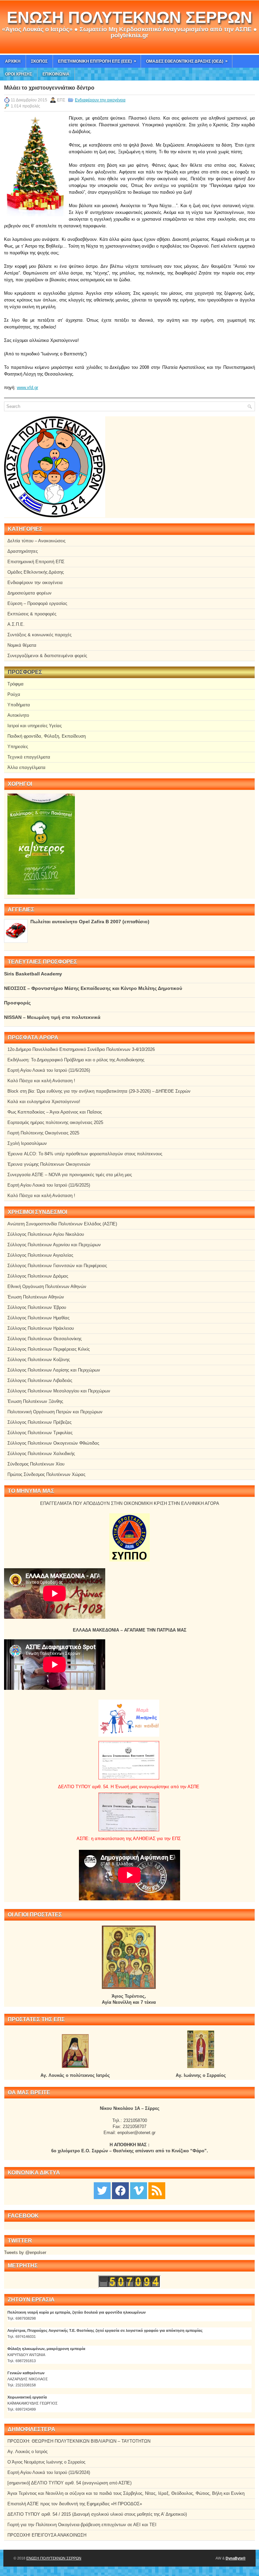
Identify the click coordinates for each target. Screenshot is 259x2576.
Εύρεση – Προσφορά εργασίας (37, 603)
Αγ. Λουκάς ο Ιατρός (27, 2452)
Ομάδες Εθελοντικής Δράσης (36, 572)
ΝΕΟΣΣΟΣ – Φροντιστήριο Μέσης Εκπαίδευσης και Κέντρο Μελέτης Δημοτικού (93, 988)
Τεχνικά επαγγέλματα (29, 757)
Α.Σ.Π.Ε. (16, 624)
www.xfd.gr (27, 388)
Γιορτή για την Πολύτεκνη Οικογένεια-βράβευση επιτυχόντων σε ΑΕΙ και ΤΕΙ (82, 2525)
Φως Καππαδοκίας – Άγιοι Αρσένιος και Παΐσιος (55, 1112)
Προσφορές (17, 1003)
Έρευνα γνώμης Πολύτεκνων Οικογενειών (49, 1164)
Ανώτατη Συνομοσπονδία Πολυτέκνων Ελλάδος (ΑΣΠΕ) (62, 1224)
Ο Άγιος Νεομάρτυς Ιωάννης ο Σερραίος (46, 2462)
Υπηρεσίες (18, 747)
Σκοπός (39, 61)
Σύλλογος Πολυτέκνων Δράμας (38, 1276)
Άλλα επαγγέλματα (26, 767)
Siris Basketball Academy (33, 974)
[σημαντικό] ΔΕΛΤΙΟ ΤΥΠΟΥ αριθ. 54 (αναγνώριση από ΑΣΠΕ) (69, 2483)
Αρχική (13, 61)
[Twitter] (102, 2190)
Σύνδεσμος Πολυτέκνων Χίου (36, 1464)
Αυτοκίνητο (18, 715)
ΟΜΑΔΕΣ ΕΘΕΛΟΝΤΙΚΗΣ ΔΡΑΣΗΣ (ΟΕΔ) (187, 61)
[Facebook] (120, 2190)
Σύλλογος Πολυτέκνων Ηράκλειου (41, 1328)
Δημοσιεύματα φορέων (30, 593)
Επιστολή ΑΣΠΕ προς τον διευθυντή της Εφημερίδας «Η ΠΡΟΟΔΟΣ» (75, 2504)
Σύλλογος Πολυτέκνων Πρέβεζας (39, 1422)
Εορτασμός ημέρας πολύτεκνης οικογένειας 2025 (55, 1122)
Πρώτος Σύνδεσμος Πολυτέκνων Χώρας (46, 1474)
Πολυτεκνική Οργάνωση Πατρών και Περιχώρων (55, 1412)
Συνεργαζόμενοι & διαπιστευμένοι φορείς (47, 656)
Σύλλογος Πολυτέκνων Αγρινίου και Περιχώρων (54, 1245)
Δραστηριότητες (23, 551)
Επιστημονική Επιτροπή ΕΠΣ (36, 562)
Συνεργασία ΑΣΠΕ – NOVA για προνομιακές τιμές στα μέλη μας (70, 1175)
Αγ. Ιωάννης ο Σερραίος (201, 2075)
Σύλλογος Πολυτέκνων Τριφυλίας (40, 1433)
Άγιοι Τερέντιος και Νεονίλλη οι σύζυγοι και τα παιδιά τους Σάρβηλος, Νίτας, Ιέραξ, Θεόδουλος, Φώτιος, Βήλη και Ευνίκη (126, 2493)
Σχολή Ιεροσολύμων (27, 1143)
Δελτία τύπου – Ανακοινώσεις (36, 541)
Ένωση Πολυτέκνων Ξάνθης (35, 1401)
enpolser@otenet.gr (136, 2133)
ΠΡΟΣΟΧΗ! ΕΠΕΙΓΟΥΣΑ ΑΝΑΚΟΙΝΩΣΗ (47, 2535)
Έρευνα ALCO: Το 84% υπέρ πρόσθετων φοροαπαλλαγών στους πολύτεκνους (85, 1154)
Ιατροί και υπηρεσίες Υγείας (35, 726)
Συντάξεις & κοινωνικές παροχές (39, 635)
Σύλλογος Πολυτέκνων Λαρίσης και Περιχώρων (54, 1370)
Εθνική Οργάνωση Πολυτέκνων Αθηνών (47, 1286)
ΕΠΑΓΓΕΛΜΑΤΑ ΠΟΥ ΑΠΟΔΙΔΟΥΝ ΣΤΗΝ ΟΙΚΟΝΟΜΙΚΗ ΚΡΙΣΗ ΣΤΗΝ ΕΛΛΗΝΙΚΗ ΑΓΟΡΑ (130, 1503)
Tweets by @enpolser (25, 2252)
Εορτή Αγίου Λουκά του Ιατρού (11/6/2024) (49, 2472)
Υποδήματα (19, 705)
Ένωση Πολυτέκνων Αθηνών (36, 1297)
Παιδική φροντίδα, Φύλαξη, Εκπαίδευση (47, 736)
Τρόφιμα (16, 684)
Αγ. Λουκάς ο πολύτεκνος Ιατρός (75, 2075)
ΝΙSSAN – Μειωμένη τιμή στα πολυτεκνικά (52, 1017)
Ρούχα (14, 694)
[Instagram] (139, 2190)
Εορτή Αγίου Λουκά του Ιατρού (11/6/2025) (49, 1185)
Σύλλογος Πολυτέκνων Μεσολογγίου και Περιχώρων (59, 1391)
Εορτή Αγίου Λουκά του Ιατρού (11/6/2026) (49, 1070)
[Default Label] (157, 2190)
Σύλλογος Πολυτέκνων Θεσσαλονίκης (45, 1339)
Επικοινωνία (56, 74)
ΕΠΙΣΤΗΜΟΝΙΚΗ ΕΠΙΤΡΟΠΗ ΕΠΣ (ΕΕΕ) (97, 61)
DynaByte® (236, 2558)
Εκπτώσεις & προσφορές (32, 614)
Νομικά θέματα (22, 645)
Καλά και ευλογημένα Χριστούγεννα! (44, 1102)
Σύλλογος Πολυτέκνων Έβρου (37, 1307)
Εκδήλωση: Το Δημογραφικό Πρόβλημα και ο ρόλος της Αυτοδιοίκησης (76, 1060)
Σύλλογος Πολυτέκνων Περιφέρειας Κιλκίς (49, 1349)
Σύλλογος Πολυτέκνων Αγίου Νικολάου (46, 1234)
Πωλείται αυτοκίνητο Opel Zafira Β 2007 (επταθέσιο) (90, 922)
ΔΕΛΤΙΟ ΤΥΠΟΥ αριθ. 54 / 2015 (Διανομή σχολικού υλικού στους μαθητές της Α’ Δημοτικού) (97, 2514)
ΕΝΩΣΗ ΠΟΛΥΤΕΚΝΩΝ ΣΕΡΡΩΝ (129, 17)
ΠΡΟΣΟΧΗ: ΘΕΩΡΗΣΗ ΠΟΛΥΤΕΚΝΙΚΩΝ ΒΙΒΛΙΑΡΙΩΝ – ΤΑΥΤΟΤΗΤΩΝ (79, 2441)
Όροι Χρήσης (19, 74)
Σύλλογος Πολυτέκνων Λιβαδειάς (40, 1380)
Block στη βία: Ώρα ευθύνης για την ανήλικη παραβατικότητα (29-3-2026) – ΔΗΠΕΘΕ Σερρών (99, 1091)
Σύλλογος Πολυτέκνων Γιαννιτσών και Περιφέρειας (57, 1266)
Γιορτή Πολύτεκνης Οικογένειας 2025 (43, 1133)
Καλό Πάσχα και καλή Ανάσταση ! (41, 1081)
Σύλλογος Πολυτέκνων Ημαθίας (38, 1318)
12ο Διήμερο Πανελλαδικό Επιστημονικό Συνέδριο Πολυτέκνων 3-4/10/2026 (81, 1049)
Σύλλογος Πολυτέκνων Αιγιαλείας (40, 1255)
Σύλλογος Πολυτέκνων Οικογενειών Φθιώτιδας (53, 1443)
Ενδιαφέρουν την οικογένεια (100, 100)
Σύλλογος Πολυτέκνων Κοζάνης (39, 1360)
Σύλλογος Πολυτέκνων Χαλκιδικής (41, 1454)
